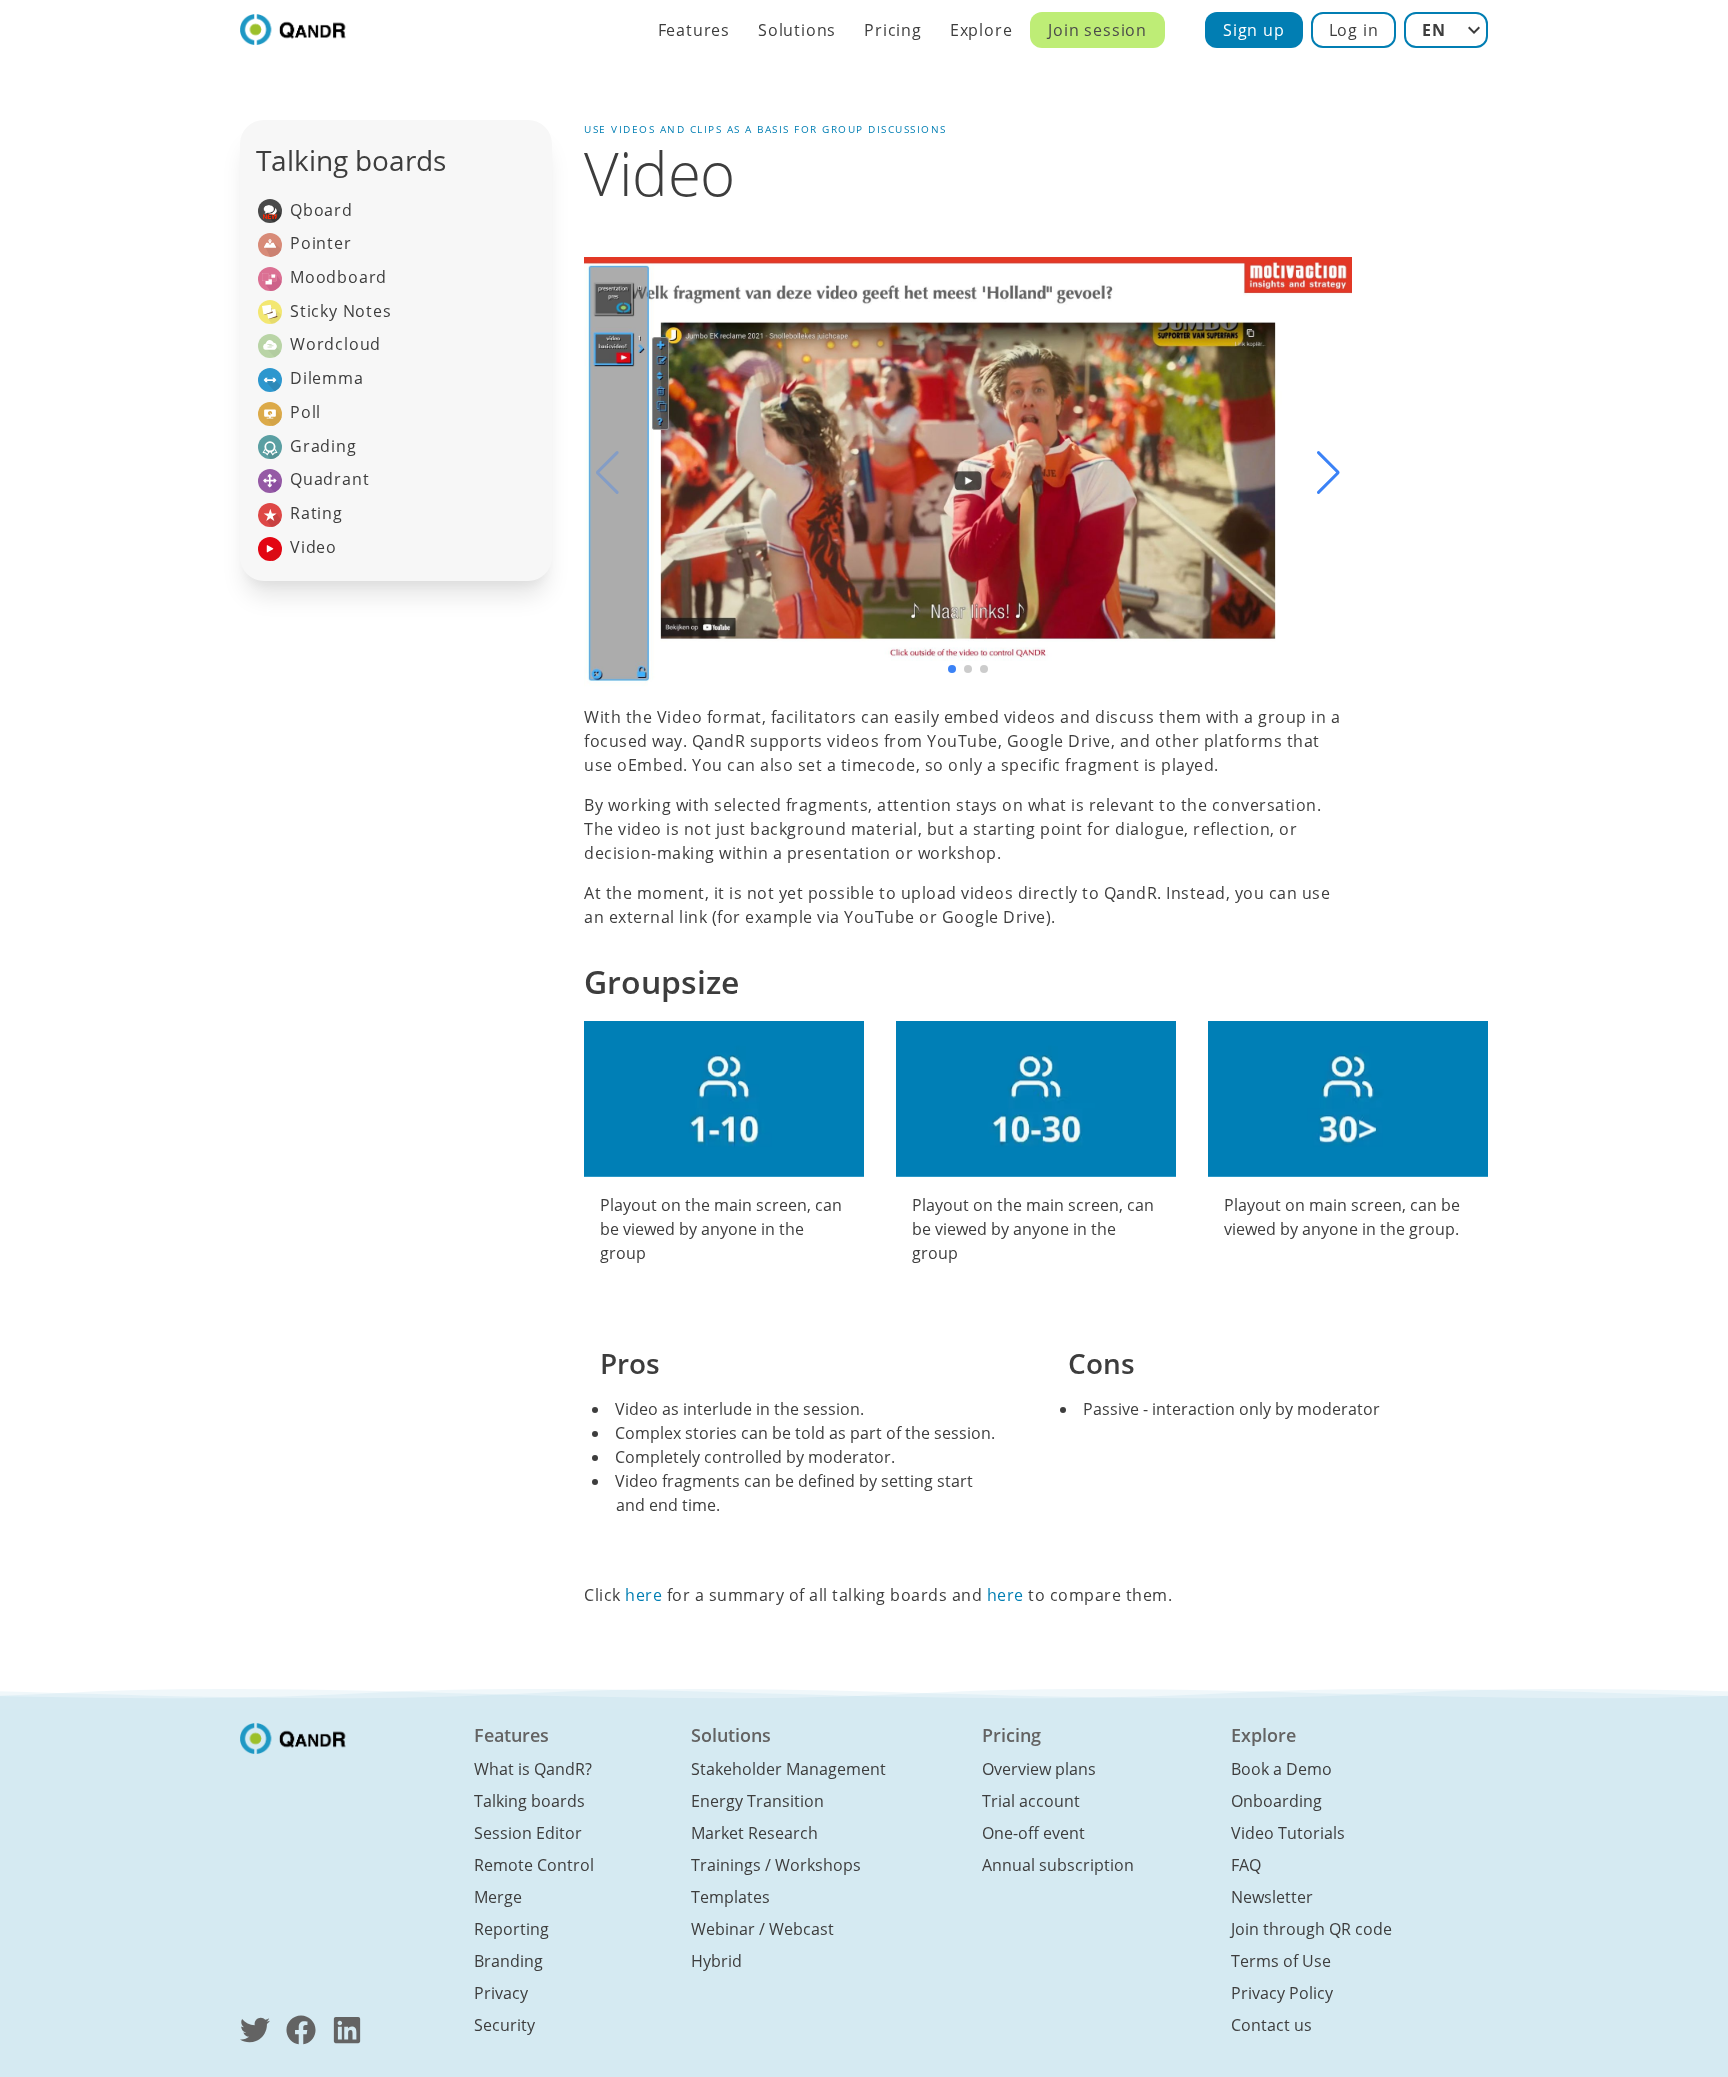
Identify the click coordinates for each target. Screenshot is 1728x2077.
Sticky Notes (341, 311)
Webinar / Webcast (762, 1929)
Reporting (511, 1929)
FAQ (1246, 1865)
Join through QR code (1311, 1929)
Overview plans (1039, 1769)
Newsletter (1272, 1897)
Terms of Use (1281, 1961)
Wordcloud (335, 344)
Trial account (1031, 1801)
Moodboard (338, 277)
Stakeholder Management (788, 1769)
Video (313, 547)
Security (504, 2025)
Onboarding (1276, 1801)
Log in (1354, 30)
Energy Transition (757, 1801)
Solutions (797, 30)
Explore (981, 30)
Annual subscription (1058, 1865)
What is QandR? (533, 1769)
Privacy (501, 1993)
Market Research (754, 1833)
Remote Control (534, 1865)
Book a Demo (1281, 1769)
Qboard (321, 210)
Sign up (1254, 30)
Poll (305, 412)
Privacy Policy (1282, 1993)
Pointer (321, 243)
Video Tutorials (1288, 1833)
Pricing (893, 30)
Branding (508, 1961)
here (643, 1595)
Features (694, 30)
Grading (323, 446)
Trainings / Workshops (776, 1865)
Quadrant (329, 479)
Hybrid (716, 1961)
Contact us (1271, 2025)
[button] (1328, 473)
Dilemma (327, 378)
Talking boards (529, 1801)
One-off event (1033, 1833)
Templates (730, 1897)
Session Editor (528, 1833)
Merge (498, 1897)
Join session (1097, 30)
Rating (316, 513)
